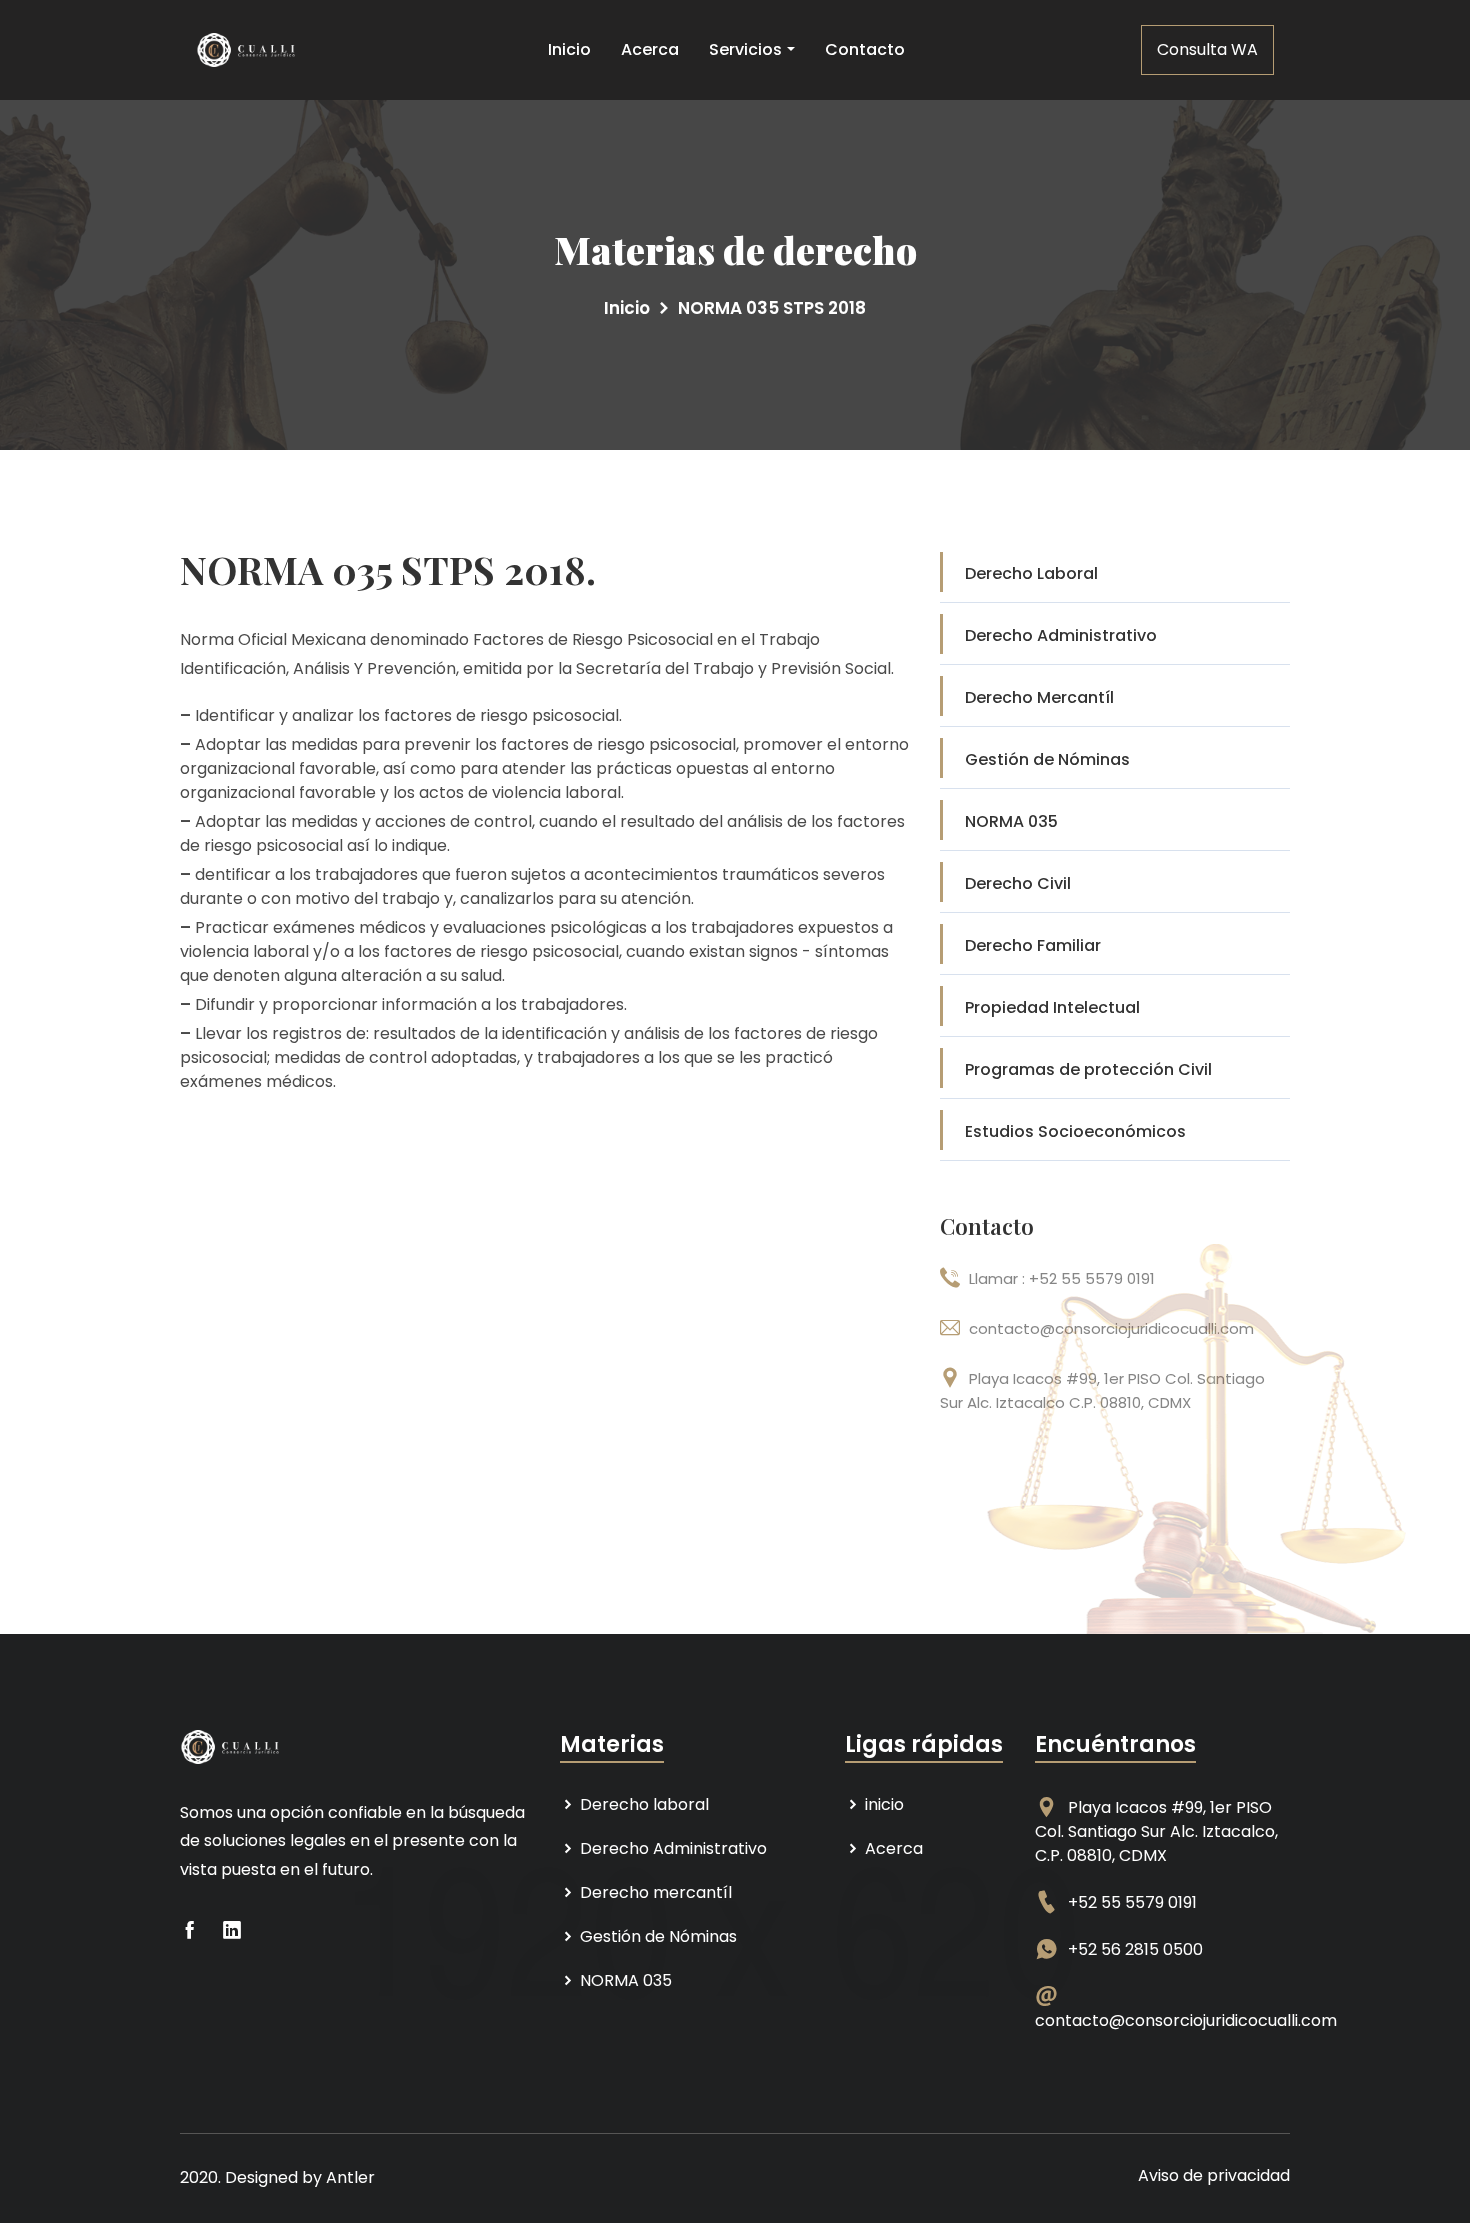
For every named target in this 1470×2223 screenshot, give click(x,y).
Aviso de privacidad (1214, 2175)
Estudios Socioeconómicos (1075, 1131)
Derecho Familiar (1033, 945)
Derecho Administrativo (1061, 635)
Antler (350, 2177)
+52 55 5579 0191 (1132, 1902)
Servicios (745, 49)
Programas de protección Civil (1088, 1069)
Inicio (569, 49)
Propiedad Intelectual (1052, 1007)
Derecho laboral (642, 1804)
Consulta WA (1207, 49)
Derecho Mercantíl (1039, 697)
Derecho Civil (1018, 883)
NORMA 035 (1011, 821)
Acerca (650, 49)
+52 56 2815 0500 (1135, 1949)
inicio (882, 1804)
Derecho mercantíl (654, 1892)
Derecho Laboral (1031, 573)
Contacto (865, 49)
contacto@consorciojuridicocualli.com (1186, 2020)
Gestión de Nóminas (1047, 759)
